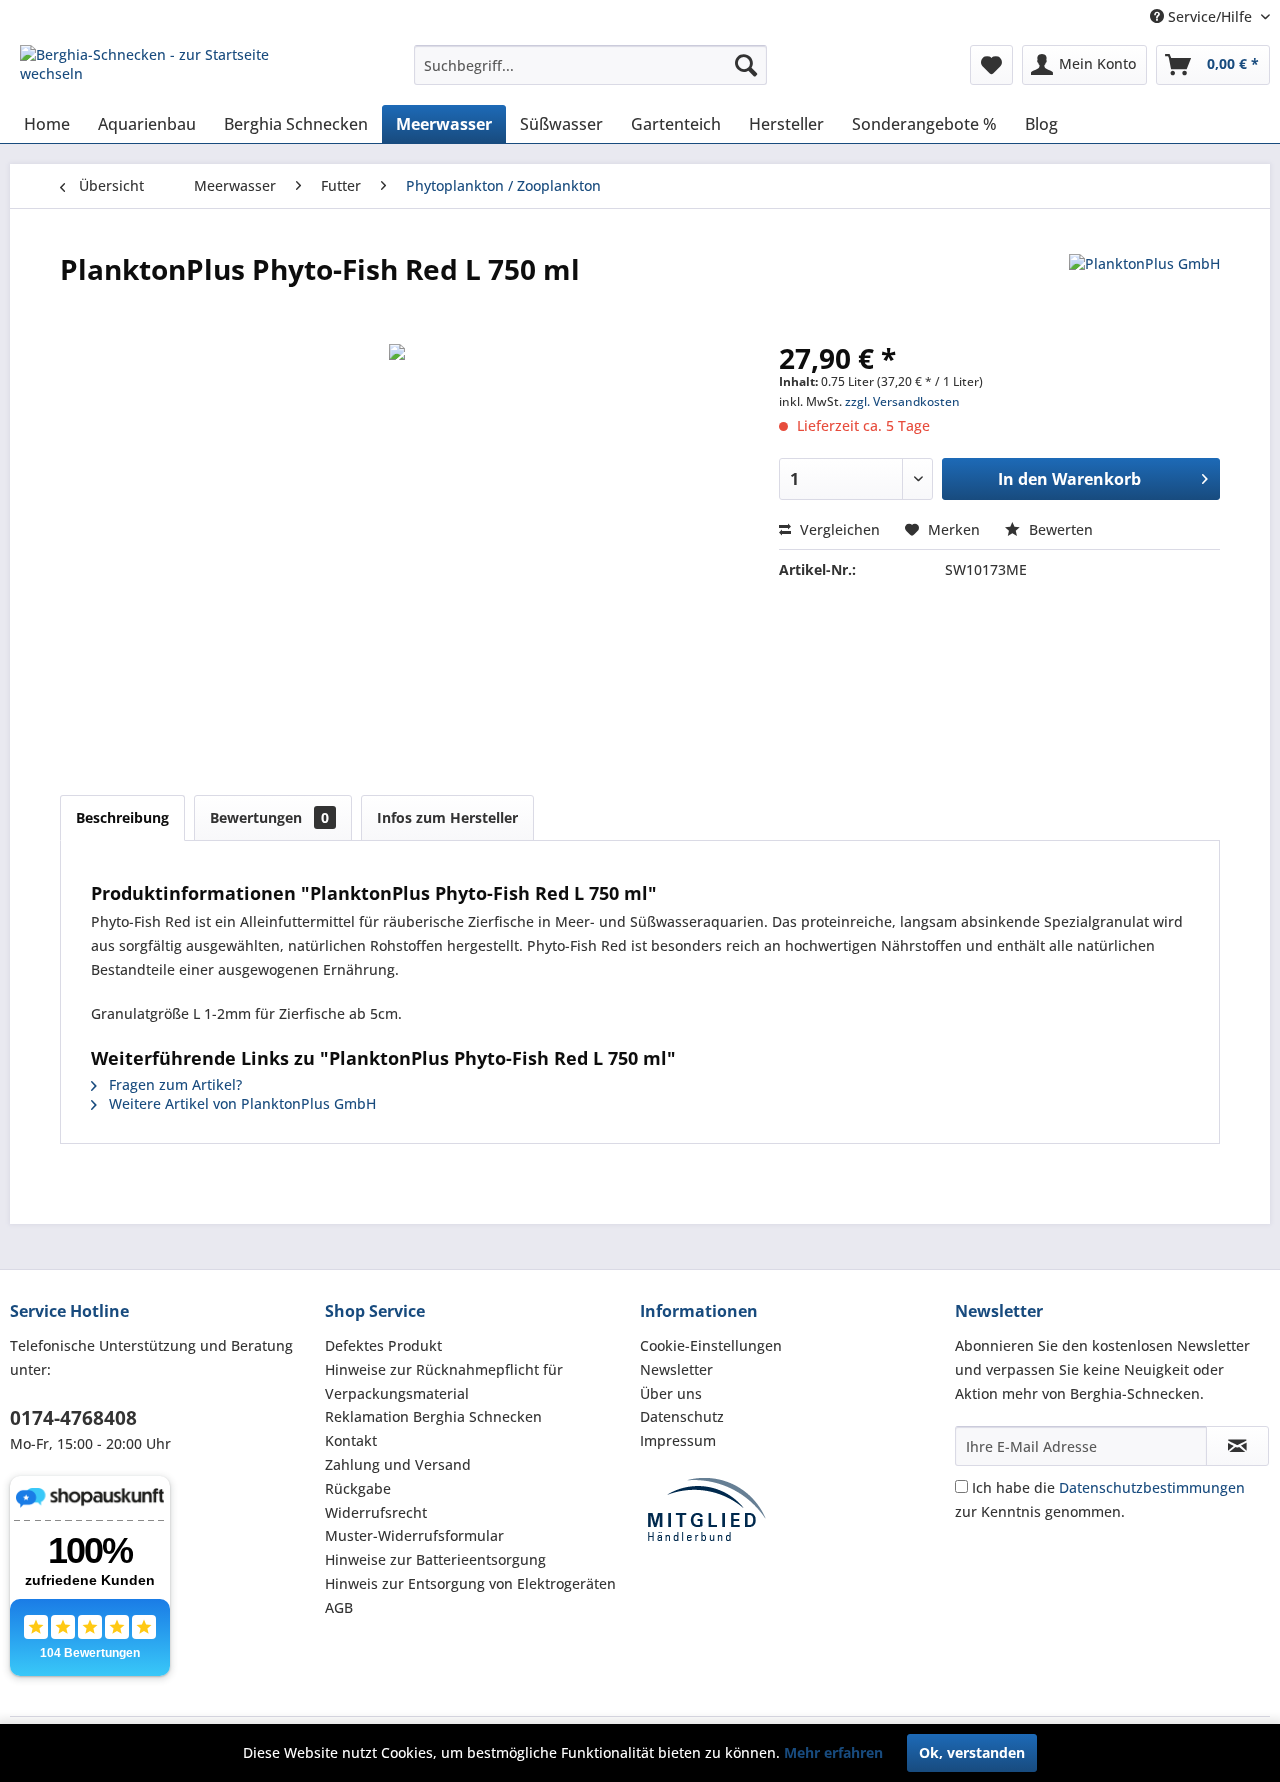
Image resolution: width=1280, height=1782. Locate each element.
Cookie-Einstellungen (711, 1345)
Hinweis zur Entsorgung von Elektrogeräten (470, 1583)
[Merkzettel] (991, 65)
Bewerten (1059, 529)
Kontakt (351, 1440)
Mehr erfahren (833, 1752)
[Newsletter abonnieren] (1237, 1446)
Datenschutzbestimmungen (1152, 1487)
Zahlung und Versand (398, 1464)
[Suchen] (746, 65)
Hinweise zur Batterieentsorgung (435, 1559)
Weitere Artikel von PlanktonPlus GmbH (240, 1103)
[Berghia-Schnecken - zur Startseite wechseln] (171, 70)
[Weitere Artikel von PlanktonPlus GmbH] (1144, 289)
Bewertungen (269, 817)
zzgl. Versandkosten (902, 401)
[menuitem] (590, 65)
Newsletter (676, 1369)
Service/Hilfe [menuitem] (1210, 16)
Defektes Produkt (383, 1345)
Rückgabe (358, 1488)
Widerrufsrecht (376, 1512)
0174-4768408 (73, 1418)
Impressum (678, 1440)
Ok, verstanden (972, 1752)
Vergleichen (838, 529)
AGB (339, 1607)
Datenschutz (682, 1416)
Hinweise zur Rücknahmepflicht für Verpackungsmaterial (444, 1381)
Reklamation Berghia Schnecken (433, 1416)
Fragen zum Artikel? (173, 1084)
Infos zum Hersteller (447, 817)
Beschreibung (122, 817)
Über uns (671, 1393)
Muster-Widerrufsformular (414, 1535)
